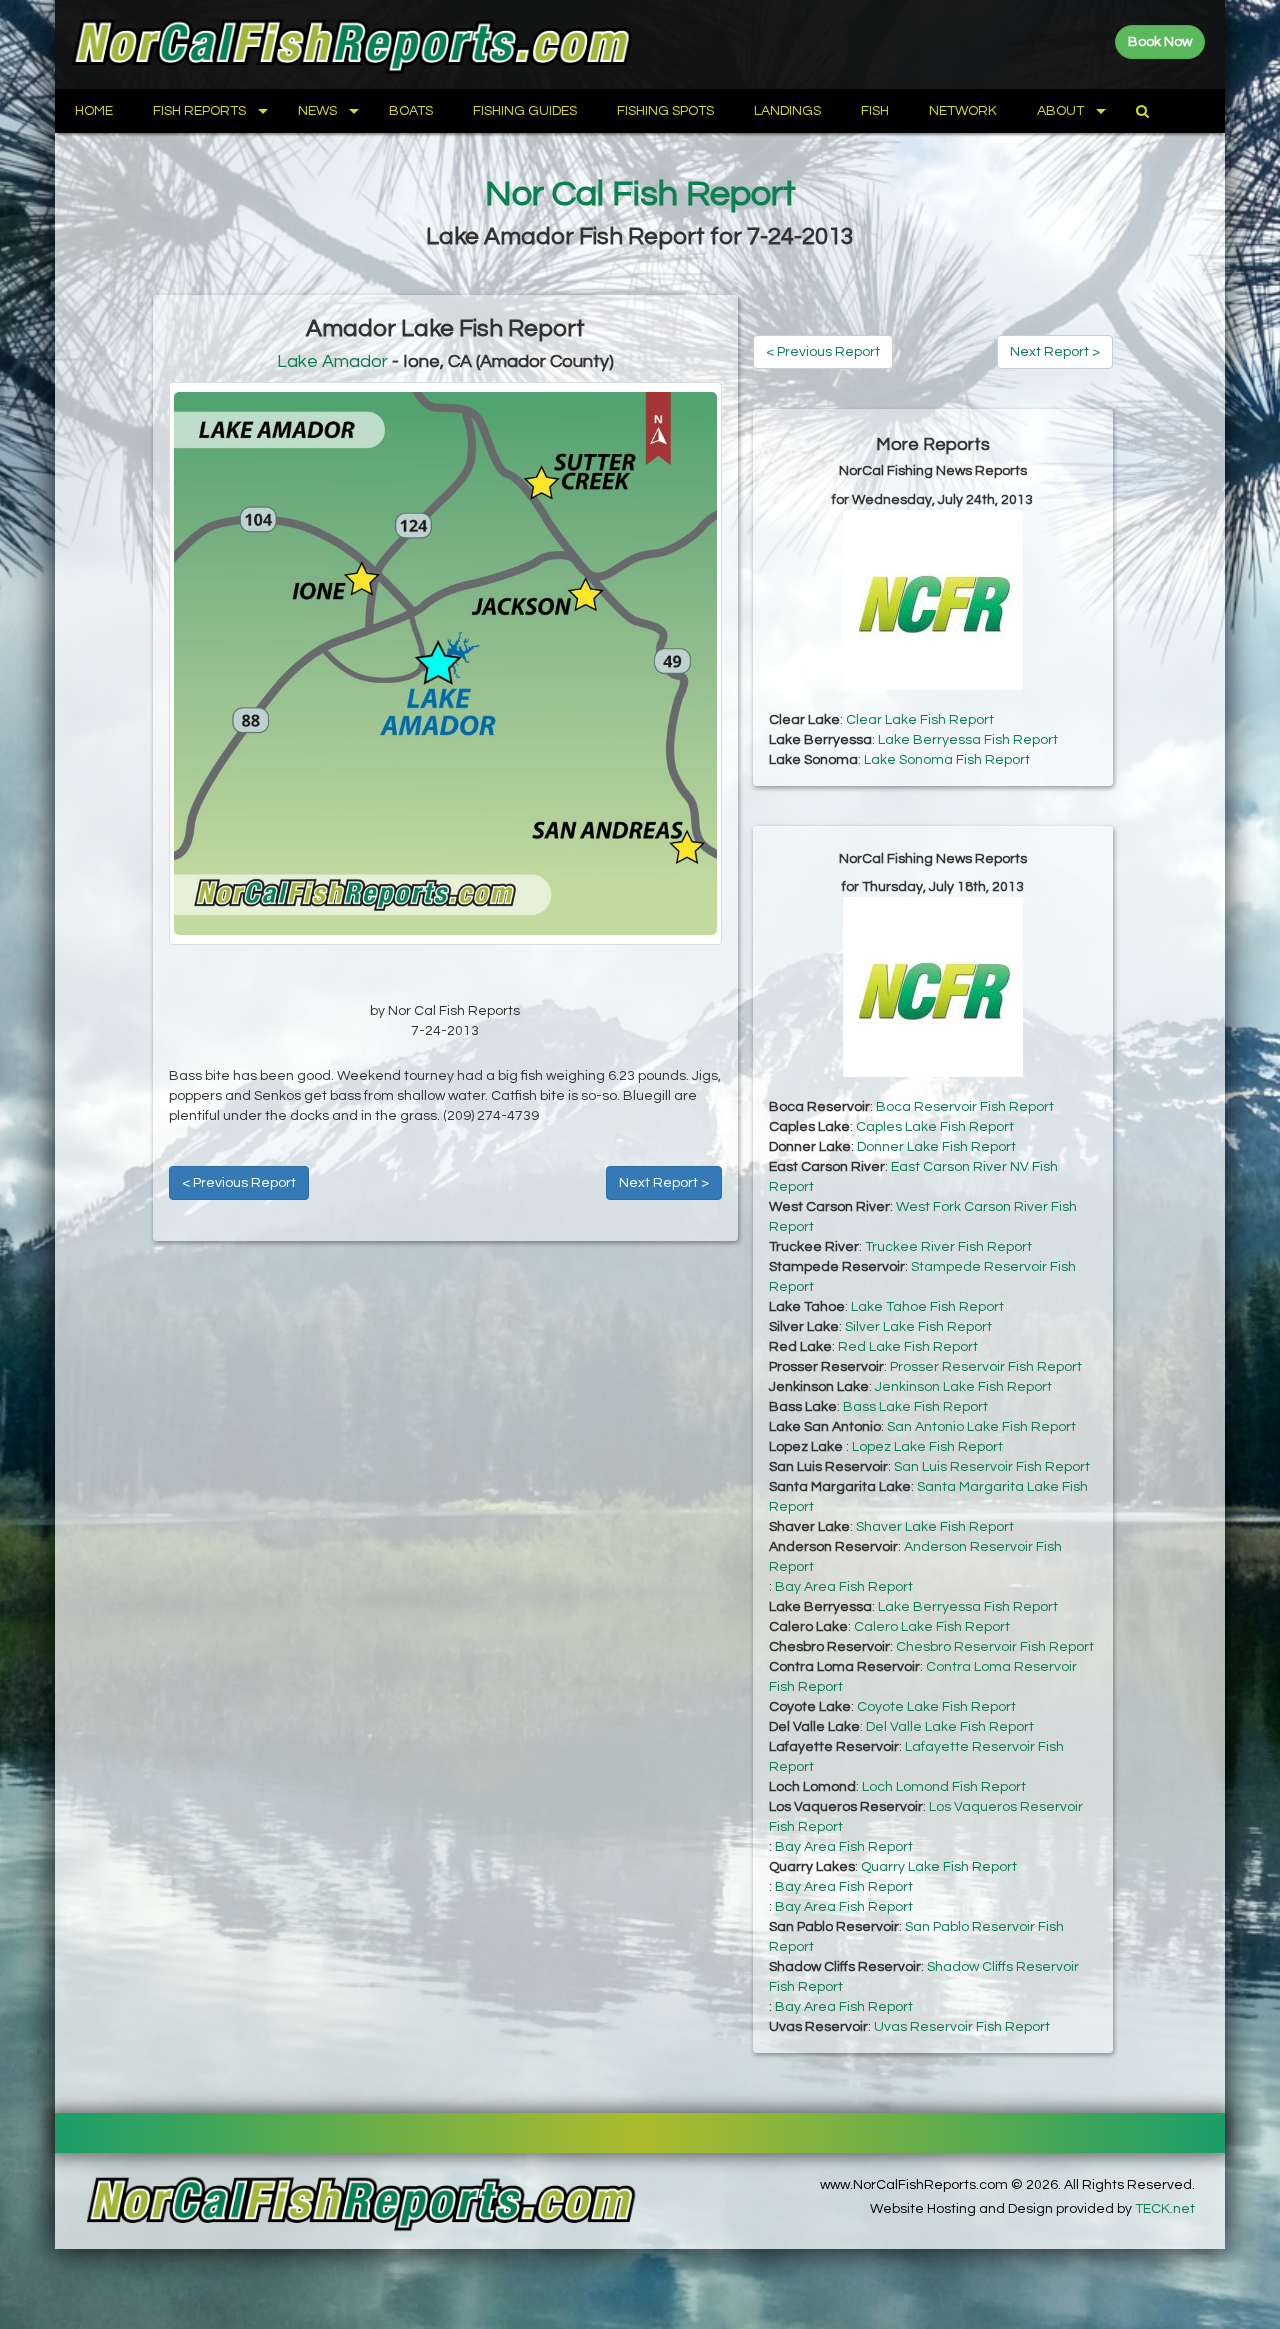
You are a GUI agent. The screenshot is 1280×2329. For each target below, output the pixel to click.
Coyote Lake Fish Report (936, 1707)
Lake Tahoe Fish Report (927, 1307)
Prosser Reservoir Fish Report (986, 1367)
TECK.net (1165, 2209)
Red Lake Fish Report (908, 1347)
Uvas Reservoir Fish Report (962, 2027)
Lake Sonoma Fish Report (947, 760)
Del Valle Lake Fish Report (950, 1727)
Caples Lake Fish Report (935, 1127)
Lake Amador (332, 361)
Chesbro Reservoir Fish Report (995, 1647)
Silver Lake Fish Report (918, 1327)
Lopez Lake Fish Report (927, 1447)
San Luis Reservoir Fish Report (992, 1467)
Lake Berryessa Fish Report (968, 740)
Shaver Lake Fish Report (935, 1527)
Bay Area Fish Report (844, 1587)
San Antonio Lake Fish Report (981, 1427)
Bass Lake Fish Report (915, 1407)
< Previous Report (239, 1183)
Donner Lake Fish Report (936, 1147)
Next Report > (664, 1183)
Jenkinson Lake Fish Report (963, 1387)
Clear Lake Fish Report (920, 720)
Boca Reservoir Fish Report (965, 1107)
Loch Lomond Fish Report (944, 1787)
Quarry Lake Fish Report (939, 1867)
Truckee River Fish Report (948, 1247)
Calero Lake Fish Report (932, 1627)
